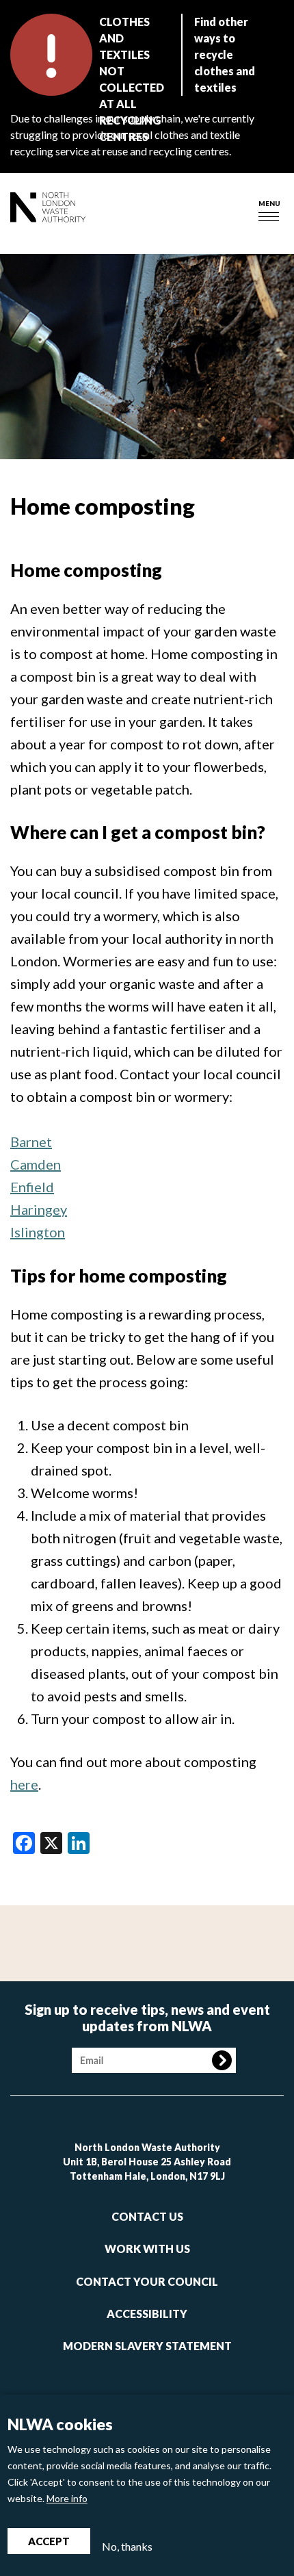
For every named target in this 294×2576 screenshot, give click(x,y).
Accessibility (147, 2314)
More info (67, 2498)
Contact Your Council (147, 2281)
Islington (38, 1232)
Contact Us (147, 2216)
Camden (36, 1164)
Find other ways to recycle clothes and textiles (225, 54)
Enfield (32, 1187)
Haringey (39, 1209)
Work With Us (147, 2249)
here (24, 1784)
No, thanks (127, 2546)
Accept (49, 2541)
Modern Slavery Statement (147, 2346)
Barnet (31, 1142)
